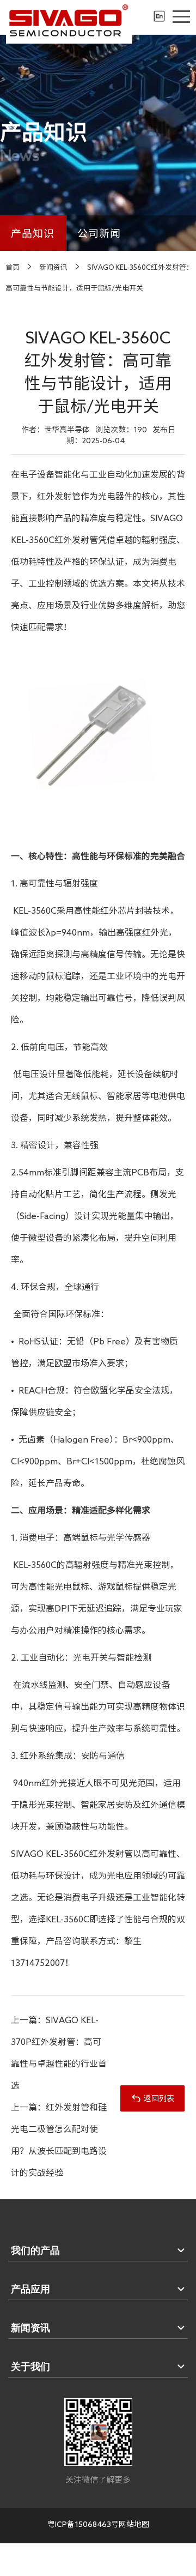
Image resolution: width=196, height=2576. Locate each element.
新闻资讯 (53, 267)
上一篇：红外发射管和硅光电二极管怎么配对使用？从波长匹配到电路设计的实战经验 (59, 2140)
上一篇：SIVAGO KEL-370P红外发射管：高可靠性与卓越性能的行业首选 (59, 2053)
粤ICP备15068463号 (83, 2524)
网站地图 (134, 2524)
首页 (13, 267)
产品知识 (33, 233)
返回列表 (159, 2098)
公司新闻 (99, 233)
